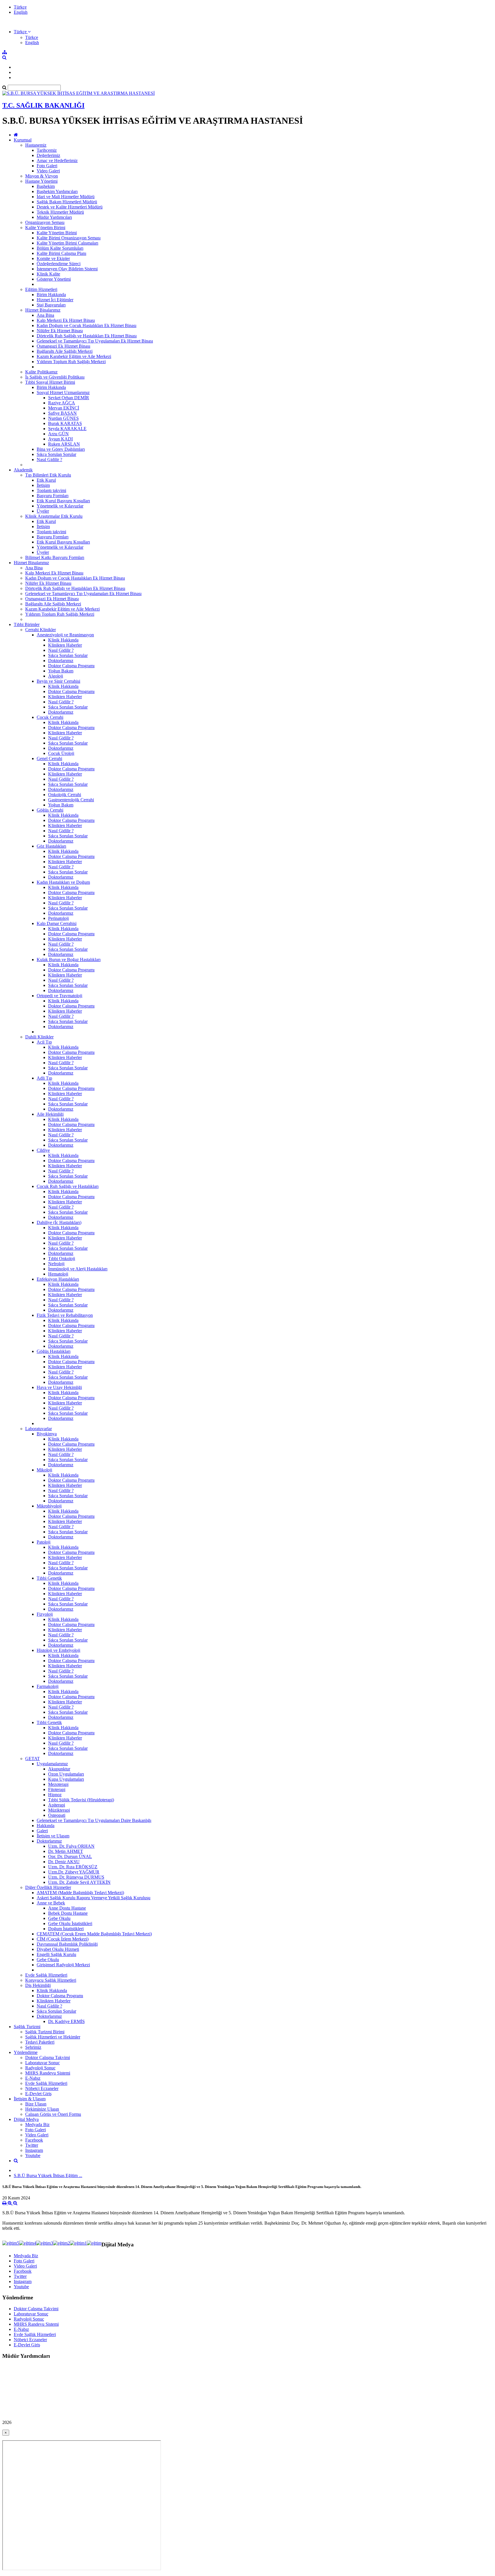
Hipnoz (55, 1795)
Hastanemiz (36, 145)
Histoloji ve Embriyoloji (58, 1650)
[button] (22, 32)
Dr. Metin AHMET (66, 1851)
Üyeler (43, 511)
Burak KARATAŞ (65, 423)
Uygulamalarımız (52, 1764)
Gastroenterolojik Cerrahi (71, 800)
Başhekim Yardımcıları (57, 191)
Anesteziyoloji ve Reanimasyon (65, 635)
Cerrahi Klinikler (41, 630)
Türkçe (20, 7)
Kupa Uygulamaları (66, 1779)
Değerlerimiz (48, 155)
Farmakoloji (48, 1686)
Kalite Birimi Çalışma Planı (61, 253)
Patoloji (44, 1542)
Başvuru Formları (53, 496)
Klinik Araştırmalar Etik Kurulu (54, 516)
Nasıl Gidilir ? (49, 459)
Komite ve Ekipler (53, 258)
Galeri (42, 1831)
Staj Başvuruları (51, 305)
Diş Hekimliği (38, 1985)
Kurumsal (23, 140)
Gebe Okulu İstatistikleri (70, 1923)
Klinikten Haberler (65, 645)
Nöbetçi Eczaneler (42, 2088)
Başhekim (46, 186)
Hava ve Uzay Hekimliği (59, 1387)
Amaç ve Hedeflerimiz (57, 161)
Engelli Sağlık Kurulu (56, 1954)
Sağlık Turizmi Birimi (45, 2032)
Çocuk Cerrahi (50, 717)
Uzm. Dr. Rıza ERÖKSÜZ (73, 1867)
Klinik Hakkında (63, 640)
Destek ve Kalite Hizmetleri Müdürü (70, 207)
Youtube (33, 2155)
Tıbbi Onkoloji (62, 1259)
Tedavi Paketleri (40, 2042)
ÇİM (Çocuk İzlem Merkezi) (63, 1939)
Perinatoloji (58, 918)
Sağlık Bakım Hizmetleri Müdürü (67, 202)
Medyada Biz (37, 2125)
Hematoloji (58, 1274)
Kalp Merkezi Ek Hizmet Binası (66, 320)
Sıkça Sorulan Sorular (56, 454)
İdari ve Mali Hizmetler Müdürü (66, 197)
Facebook (34, 2140)
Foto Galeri (47, 166)
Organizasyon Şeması (45, 222)
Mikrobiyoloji (49, 1506)
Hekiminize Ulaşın (42, 2109)
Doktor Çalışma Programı (71, 666)
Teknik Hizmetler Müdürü (60, 212)
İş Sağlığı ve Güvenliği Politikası (55, 377)
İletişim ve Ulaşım (53, 1836)
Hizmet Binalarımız (43, 310)
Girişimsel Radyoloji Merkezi (63, 1965)
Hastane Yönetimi (41, 181)
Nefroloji (56, 1264)
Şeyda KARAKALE (67, 429)
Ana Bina (45, 315)
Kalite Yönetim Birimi (45, 228)
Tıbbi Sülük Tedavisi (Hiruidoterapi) (81, 1800)
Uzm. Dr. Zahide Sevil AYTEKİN (79, 1882)
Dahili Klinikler (39, 1037)
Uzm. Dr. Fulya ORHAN (71, 1846)
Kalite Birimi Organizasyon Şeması (69, 238)
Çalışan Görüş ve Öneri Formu (53, 2114)
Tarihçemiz (47, 150)
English (21, 12)
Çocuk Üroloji (61, 753)
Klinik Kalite (48, 274)
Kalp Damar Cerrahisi (57, 923)
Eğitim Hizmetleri (41, 289)
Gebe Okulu (59, 1918)
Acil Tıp (44, 1042)
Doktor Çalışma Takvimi (48, 2058)
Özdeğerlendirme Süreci (59, 264)
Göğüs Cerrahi (50, 810)
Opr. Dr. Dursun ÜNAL (70, 1856)
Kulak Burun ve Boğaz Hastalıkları (69, 960)
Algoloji (56, 676)
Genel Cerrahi (49, 758)
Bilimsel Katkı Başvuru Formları (55, 557)
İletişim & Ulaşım (30, 2099)
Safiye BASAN (62, 413)
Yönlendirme (26, 2052)
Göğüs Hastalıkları (54, 1351)
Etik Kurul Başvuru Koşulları (63, 501)
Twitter (32, 2145)
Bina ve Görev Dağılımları (61, 449)
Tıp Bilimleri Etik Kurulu (48, 475)
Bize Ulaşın (36, 2104)
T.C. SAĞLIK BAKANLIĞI (43, 105)
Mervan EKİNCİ (64, 408)
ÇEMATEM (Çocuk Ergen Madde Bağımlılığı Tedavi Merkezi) (94, 1934)
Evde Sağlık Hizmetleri (46, 1975)
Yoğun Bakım (61, 671)
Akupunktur (59, 1769)
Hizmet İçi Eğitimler (55, 300)
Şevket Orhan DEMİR (69, 398)
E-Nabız (33, 2078)
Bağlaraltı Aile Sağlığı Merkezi (65, 351)
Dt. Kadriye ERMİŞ (66, 2021)
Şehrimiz (33, 2047)
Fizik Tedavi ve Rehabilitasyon (65, 1315)
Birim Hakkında (51, 295)
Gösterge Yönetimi (54, 279)
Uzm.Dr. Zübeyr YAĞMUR (74, 1872)
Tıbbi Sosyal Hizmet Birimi (50, 382)
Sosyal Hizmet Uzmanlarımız (63, 392)
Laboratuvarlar (39, 1429)
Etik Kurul (46, 480)
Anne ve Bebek (51, 1903)
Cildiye (43, 1150)
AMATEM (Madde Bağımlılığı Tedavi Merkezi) (80, 1893)
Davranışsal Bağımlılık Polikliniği (67, 1944)
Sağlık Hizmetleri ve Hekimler (53, 2037)
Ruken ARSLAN (64, 444)
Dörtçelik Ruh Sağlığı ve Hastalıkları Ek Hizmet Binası (87, 336)
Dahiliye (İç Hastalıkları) (59, 1222)
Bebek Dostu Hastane (68, 1913)
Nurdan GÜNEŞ (63, 418)
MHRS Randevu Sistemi (48, 2073)
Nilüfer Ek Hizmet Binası (60, 331)
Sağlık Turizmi (27, 2027)
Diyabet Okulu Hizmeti (58, 1949)
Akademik (23, 470)
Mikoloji (44, 1470)
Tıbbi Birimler (27, 624)
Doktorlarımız (61, 661)
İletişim (43, 485)
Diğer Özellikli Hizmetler (48, 1887)
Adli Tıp (44, 1078)
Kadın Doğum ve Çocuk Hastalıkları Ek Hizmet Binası (87, 325)
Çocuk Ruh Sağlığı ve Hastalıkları (68, 1186)
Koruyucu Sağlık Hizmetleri (51, 1980)
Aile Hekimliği (50, 1114)
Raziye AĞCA (62, 403)
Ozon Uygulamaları (66, 1774)
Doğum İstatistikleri (66, 1929)
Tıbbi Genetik (49, 1578)
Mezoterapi (58, 1784)
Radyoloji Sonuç (40, 2068)
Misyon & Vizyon (42, 176)
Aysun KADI (60, 439)
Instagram (34, 2150)
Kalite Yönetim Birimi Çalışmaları (67, 243)
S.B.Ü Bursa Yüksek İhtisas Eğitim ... (48, 2175)
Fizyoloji (45, 1614)
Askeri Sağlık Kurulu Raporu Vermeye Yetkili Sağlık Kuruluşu (94, 1898)
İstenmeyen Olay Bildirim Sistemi (67, 269)
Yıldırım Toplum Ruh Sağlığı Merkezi (71, 362)
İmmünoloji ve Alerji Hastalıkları (78, 1269)
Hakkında (46, 1826)
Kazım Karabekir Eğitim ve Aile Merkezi (74, 356)
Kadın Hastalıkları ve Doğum (63, 882)
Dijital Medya (26, 2119)
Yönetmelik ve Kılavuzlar (60, 506)
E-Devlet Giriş (38, 2094)
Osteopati (57, 1815)
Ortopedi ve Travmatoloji (59, 996)
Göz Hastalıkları (51, 846)
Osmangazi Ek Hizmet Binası (63, 346)
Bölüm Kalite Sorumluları (60, 248)
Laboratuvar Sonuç (43, 2063)
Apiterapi (57, 1805)
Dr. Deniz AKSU (64, 1862)
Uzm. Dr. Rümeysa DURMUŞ (76, 1877)
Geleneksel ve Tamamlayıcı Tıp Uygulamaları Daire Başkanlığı (94, 1820)
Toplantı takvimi (51, 490)
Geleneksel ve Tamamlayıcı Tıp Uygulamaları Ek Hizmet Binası (95, 341)
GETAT (33, 1759)
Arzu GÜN (58, 434)
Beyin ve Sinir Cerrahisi (58, 681)
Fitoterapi (57, 1789)
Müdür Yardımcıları (54, 217)
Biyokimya (47, 1434)
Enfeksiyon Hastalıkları (58, 1279)
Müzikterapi (59, 1810)
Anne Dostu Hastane (67, 1908)
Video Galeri (48, 171)
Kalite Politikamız (41, 372)
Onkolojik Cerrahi (65, 795)
